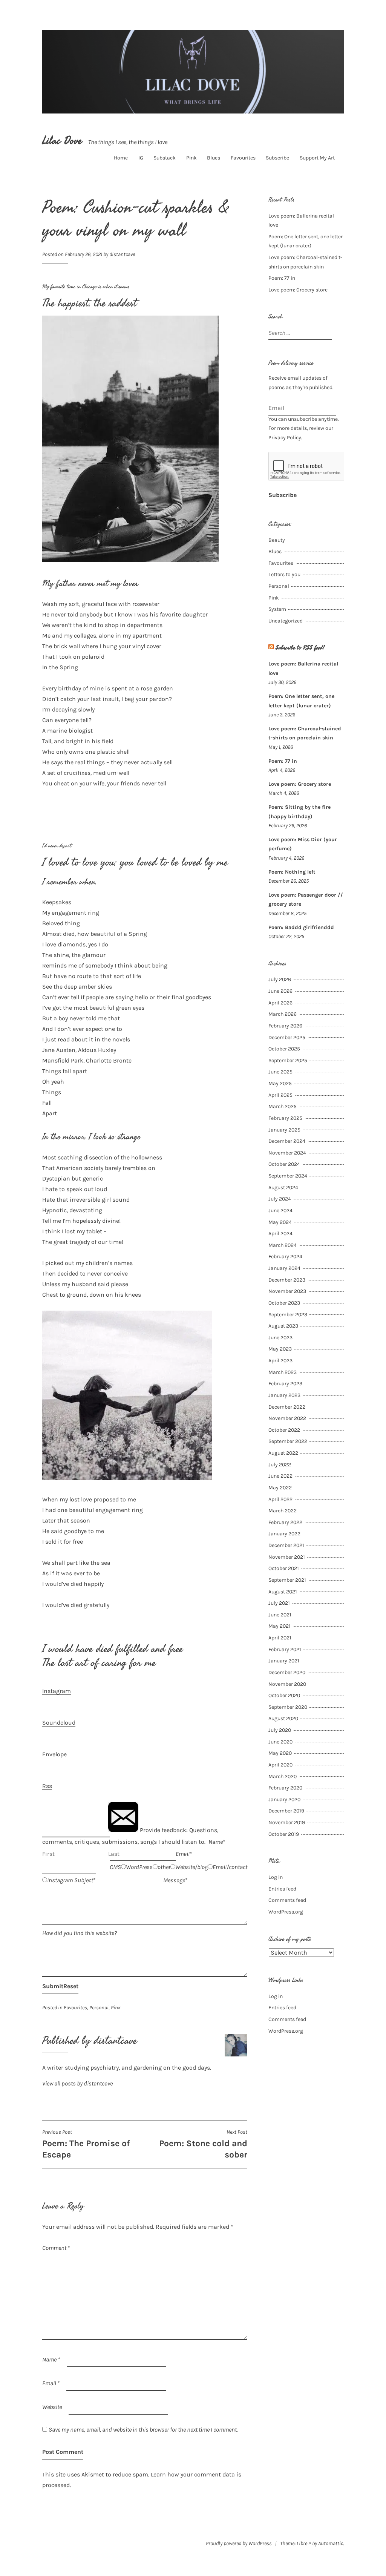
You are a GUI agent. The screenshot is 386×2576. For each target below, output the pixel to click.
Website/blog (191, 1867)
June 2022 (280, 1476)
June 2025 (280, 1072)
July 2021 (279, 1603)
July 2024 (280, 1199)
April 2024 (280, 1234)
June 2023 (280, 1338)
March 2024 (283, 1245)
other (164, 1867)
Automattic (331, 2543)
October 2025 (284, 1049)
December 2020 (287, 1672)
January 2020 (284, 1799)
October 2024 (284, 1164)
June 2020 (280, 1742)
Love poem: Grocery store (298, 290)
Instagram (57, 1691)
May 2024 (280, 1222)
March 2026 (283, 1014)
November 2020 (287, 1684)
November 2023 (287, 1291)
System (277, 609)
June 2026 (280, 991)
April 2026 (280, 1003)
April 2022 (280, 1499)
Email (183, 1854)
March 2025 (283, 1106)
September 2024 (288, 1176)
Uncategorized (286, 621)
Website (52, 2407)
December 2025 (287, 1037)
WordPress (139, 1867)
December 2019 (286, 1811)
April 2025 (280, 1095)
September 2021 (287, 1580)
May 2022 (280, 1488)
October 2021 (284, 1568)
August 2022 (283, 1453)
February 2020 (285, 1788)
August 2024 (283, 1188)
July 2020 (280, 1730)
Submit (53, 1986)
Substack (165, 158)
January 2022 (284, 1534)
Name (216, 1842)
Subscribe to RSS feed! (300, 648)
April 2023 (280, 1361)
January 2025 (284, 1130)
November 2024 (287, 1153)
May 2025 (280, 1083)
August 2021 (283, 1592)
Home (121, 158)
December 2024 (287, 1141)
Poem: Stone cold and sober (203, 2144)
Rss (47, 1786)
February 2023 (285, 1384)
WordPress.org (286, 1912)
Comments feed (287, 1900)
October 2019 (284, 1834)
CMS (115, 1867)
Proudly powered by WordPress (239, 2543)
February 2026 (285, 1026)
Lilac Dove (62, 141)
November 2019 (287, 1822)
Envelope (54, 1754)
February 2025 (285, 1118)
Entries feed (282, 1889)
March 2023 (283, 1372)
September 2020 (288, 1707)
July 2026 (280, 979)
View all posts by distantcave (77, 2083)
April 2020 (280, 1765)
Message (174, 1880)
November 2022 (287, 1418)
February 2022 (285, 1522)
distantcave (122, 254)
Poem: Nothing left (292, 872)
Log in (276, 1877)
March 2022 (283, 1511)
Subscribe (277, 158)
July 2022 (280, 1465)
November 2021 (287, 1557)
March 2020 (283, 1776)
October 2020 (284, 1695)
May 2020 (280, 1753)
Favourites (243, 158)
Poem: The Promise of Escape (86, 2144)
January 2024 (284, 1268)
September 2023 (288, 1315)
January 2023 (284, 1395)
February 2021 (285, 1649)
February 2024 (285, 1257)
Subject (84, 1880)
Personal (99, 2008)
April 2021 (280, 1638)
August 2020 (283, 1718)
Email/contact (230, 1867)
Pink (191, 158)
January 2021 (284, 1661)
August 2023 (283, 1326)
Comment (56, 2248)
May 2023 (280, 1349)
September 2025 (288, 1060)
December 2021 (286, 1545)
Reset (71, 1986)
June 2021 (280, 1615)
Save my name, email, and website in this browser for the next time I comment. (143, 2430)
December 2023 (287, 1280)
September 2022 (288, 1441)
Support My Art (317, 158)
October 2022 (284, 1430)
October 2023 (284, 1303)
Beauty (277, 540)
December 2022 (287, 1407)
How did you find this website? (80, 1933)
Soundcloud (59, 1723)
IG (141, 158)
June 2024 (280, 1211)
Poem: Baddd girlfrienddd (301, 927)
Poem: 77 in (282, 278)
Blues (214, 158)
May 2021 (280, 1626)
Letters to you (284, 574)
